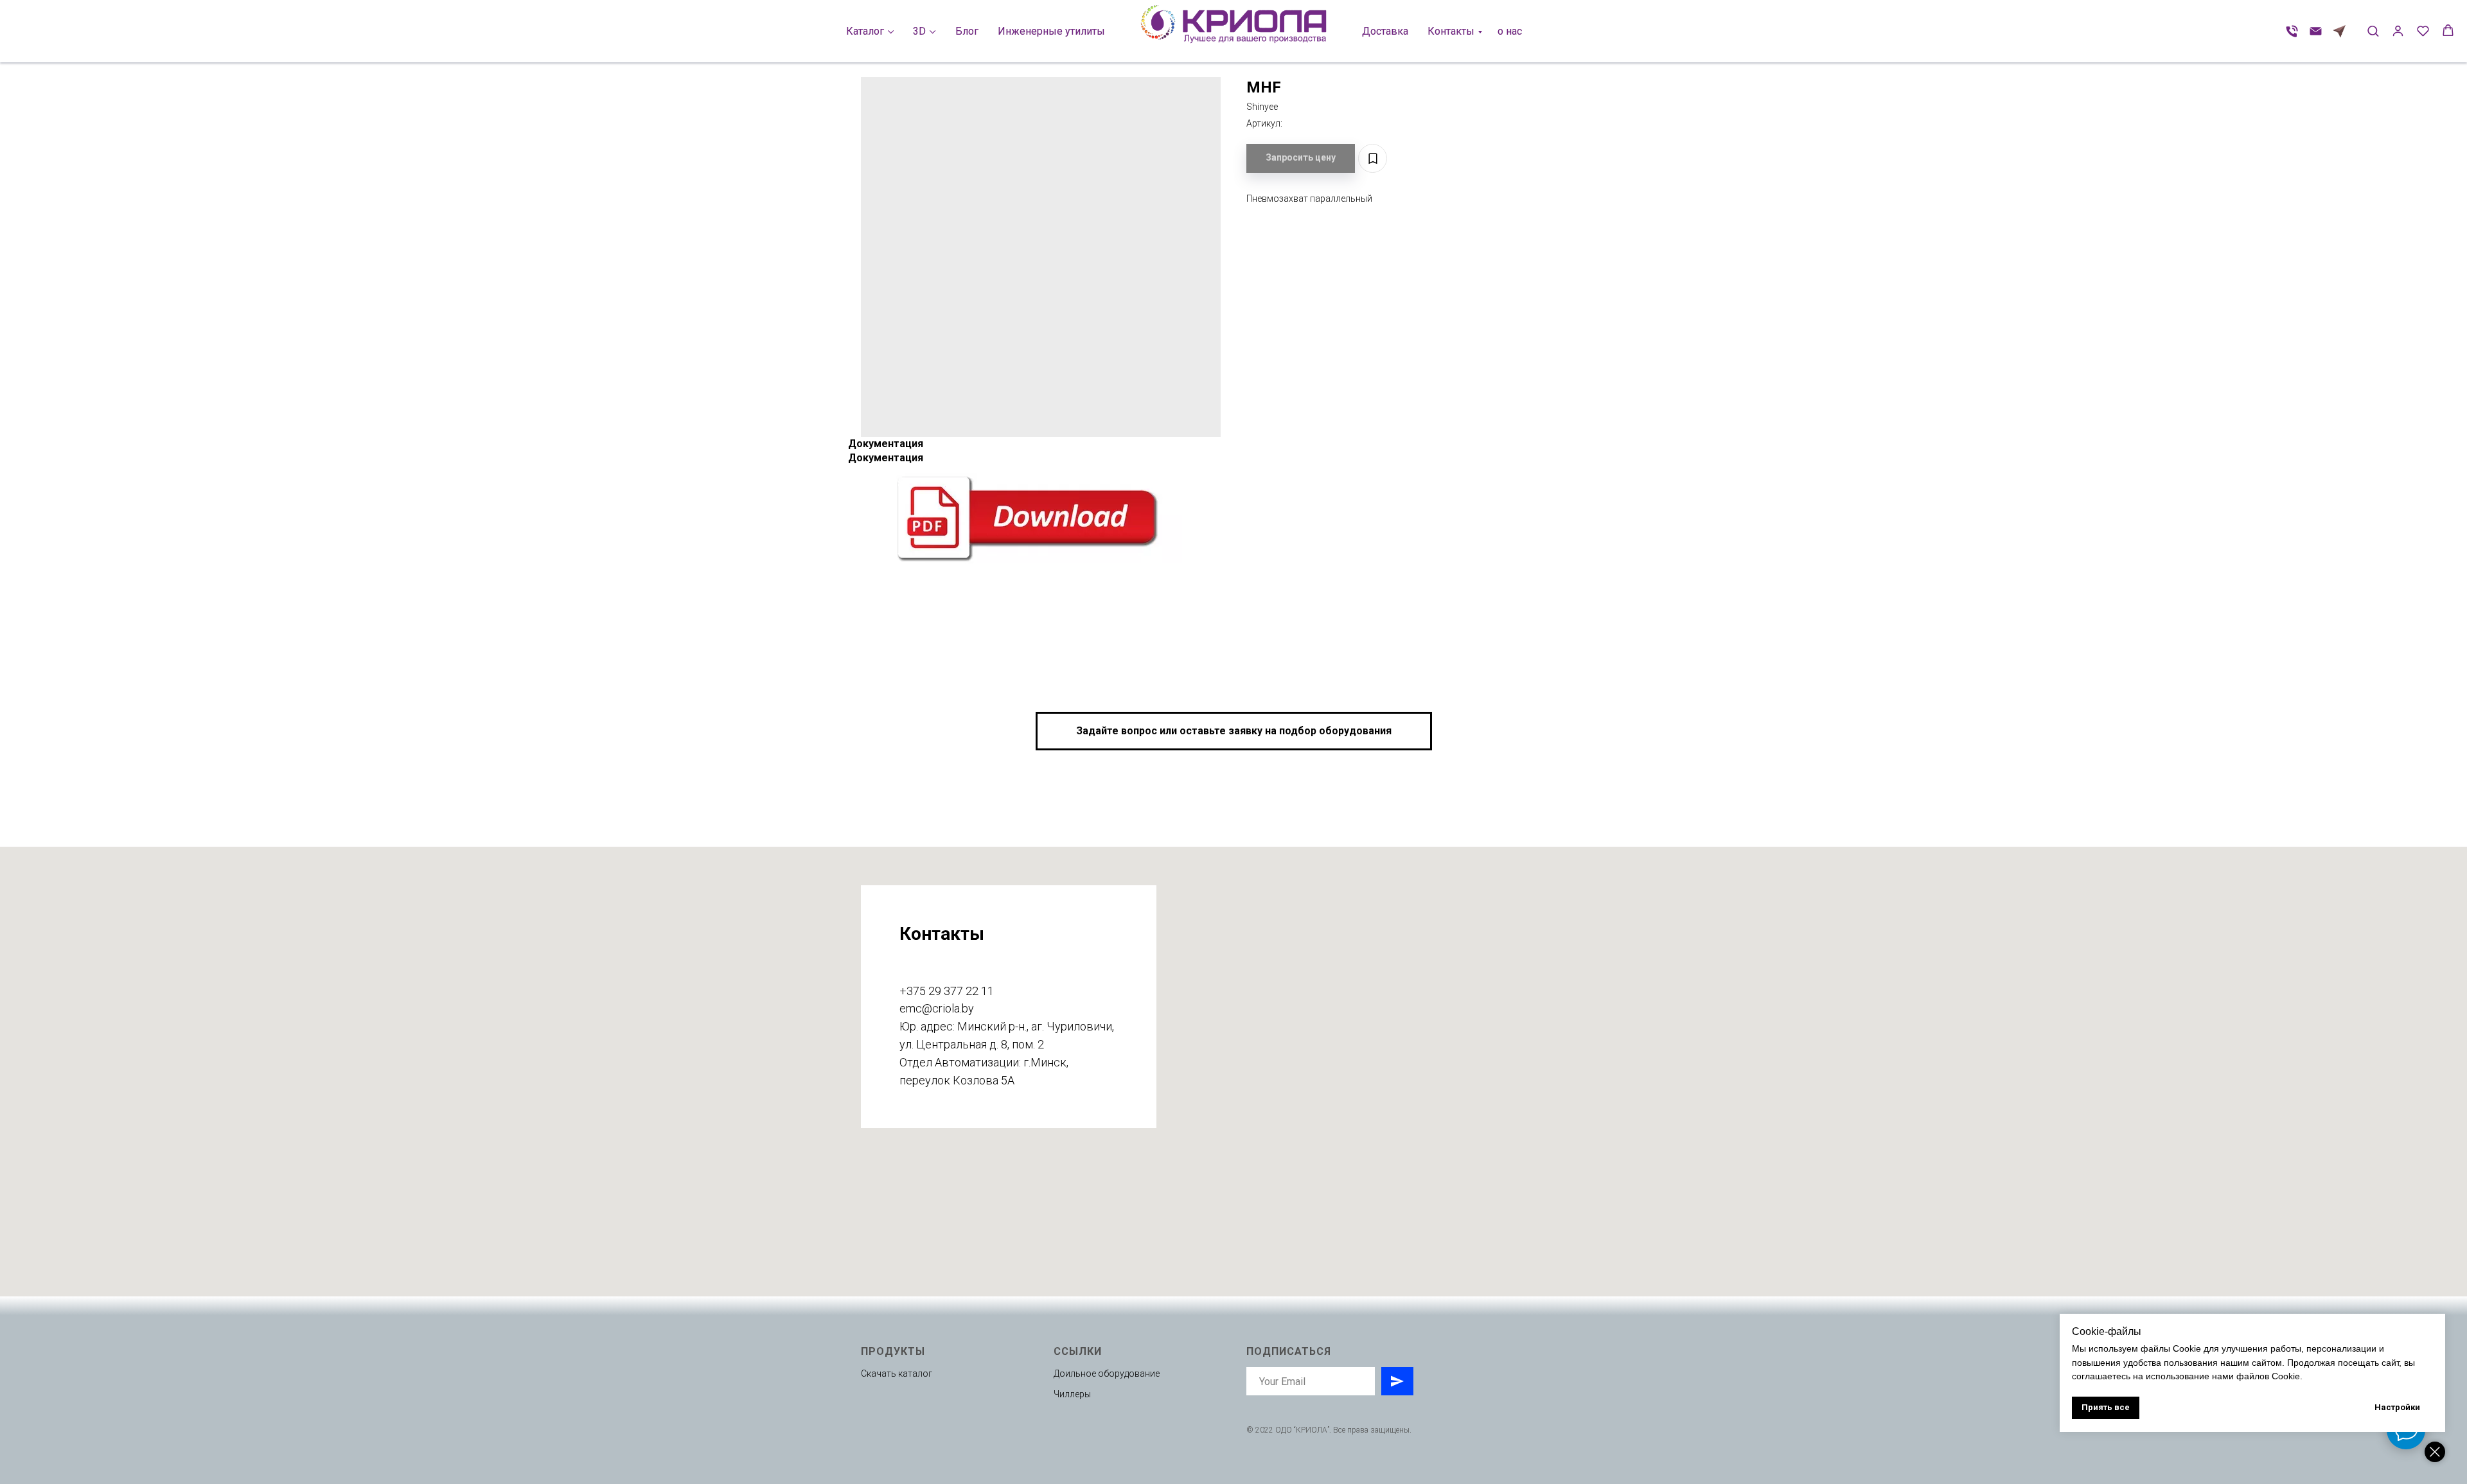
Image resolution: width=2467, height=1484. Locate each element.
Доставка (1385, 31)
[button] (2373, 31)
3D (919, 31)
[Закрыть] (2435, 1452)
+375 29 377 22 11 (947, 991)
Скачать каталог (897, 1374)
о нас (1510, 31)
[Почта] (2316, 31)
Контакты (1451, 31)
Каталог (865, 31)
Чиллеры (1072, 1394)
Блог (967, 31)
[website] (2339, 31)
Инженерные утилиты (1051, 31)
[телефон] (2292, 31)
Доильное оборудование (1107, 1374)
